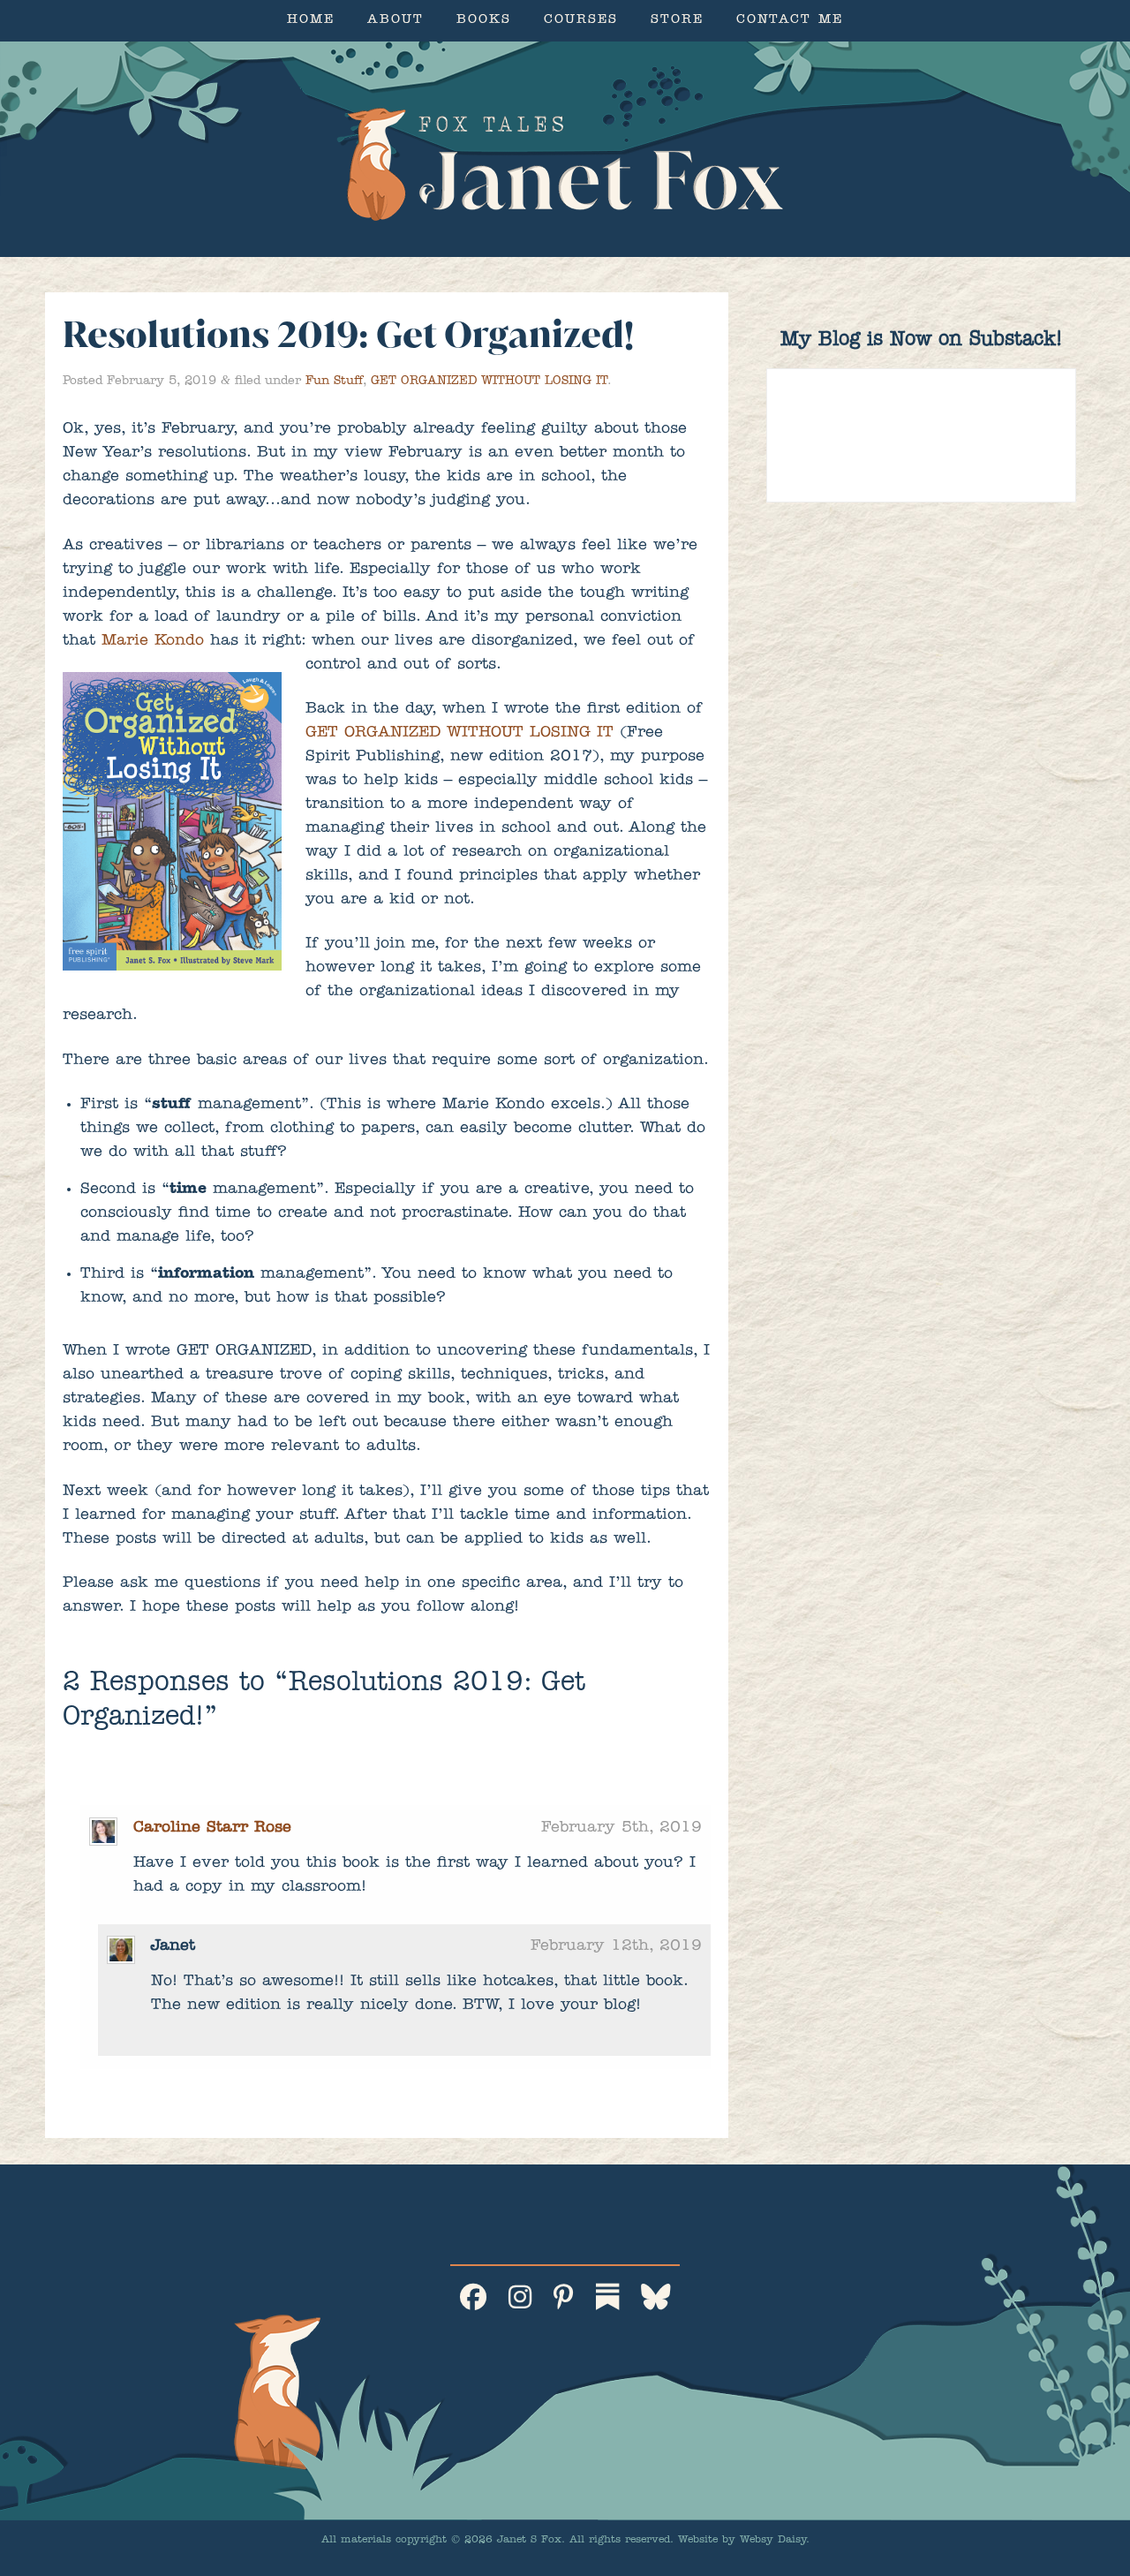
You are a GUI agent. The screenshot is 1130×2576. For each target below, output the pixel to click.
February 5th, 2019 (621, 1829)
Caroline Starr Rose (212, 1829)
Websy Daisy (773, 2541)
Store (677, 21)
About (395, 21)
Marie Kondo (153, 642)
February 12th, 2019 (616, 1947)
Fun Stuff (334, 381)
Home (311, 21)
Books (484, 21)
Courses (581, 21)
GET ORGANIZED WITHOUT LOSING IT (489, 381)
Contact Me (790, 21)
